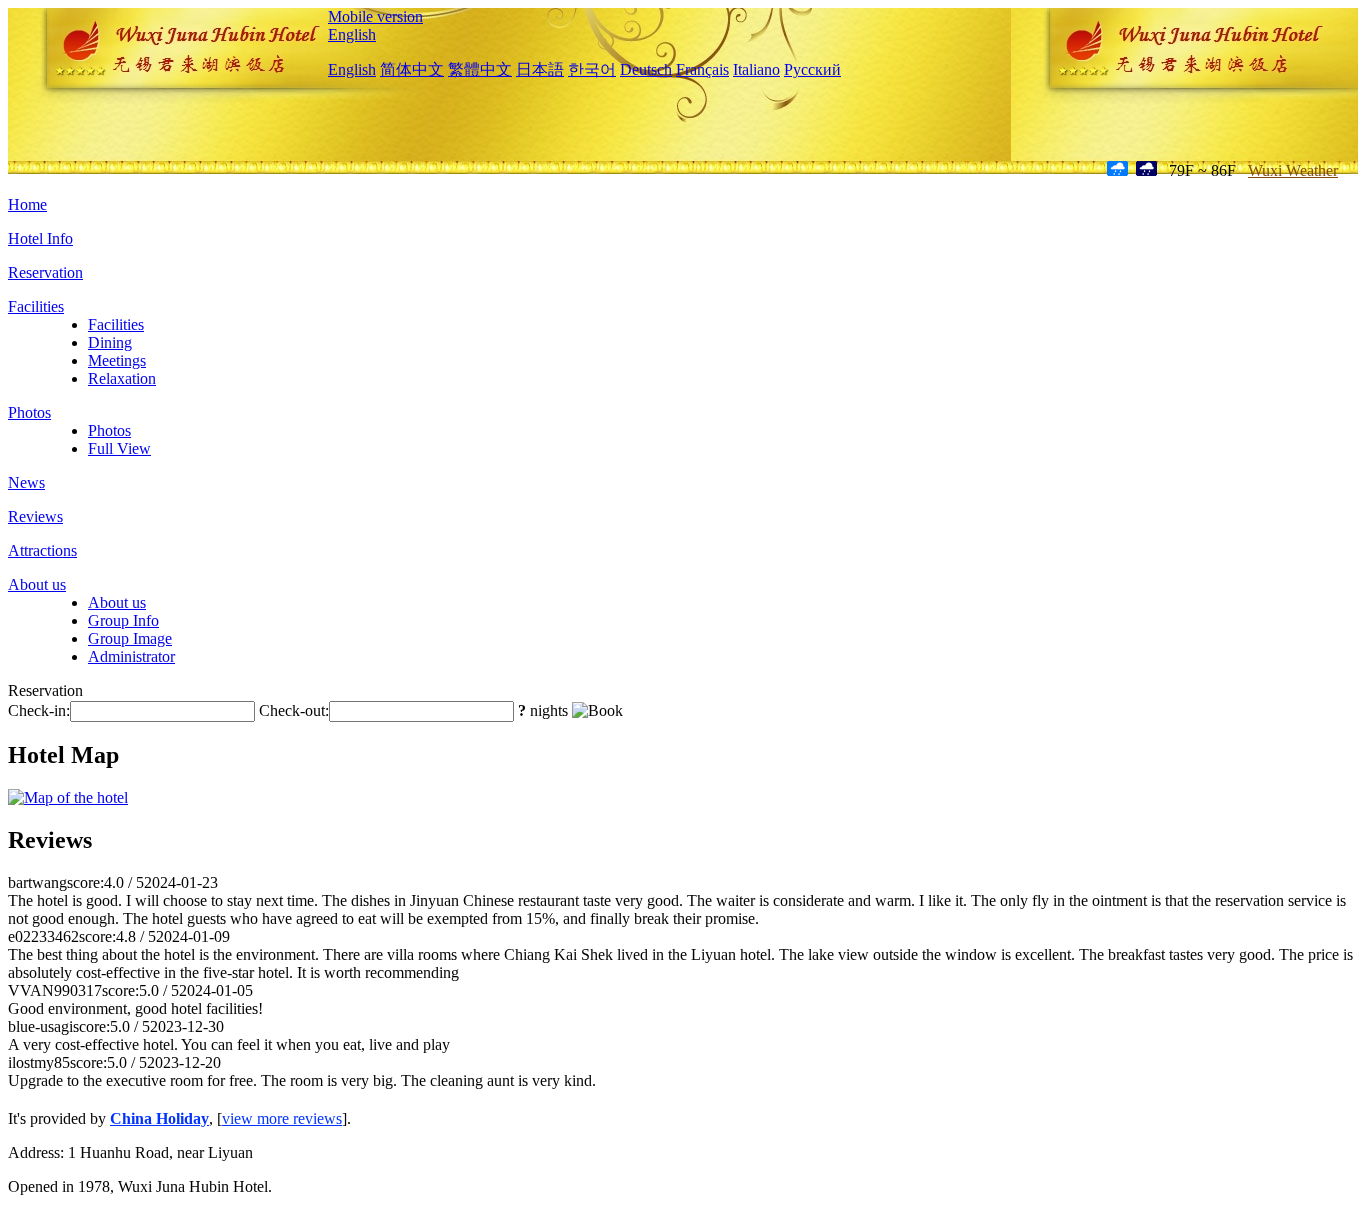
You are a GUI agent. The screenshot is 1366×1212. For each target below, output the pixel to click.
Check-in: (39, 710)
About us (37, 584)
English (352, 34)
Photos (29, 412)
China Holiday (159, 1118)
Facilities (36, 306)
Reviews (35, 516)
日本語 (540, 69)
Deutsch (646, 69)
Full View (119, 448)
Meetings (117, 360)
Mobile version (375, 16)
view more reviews (282, 1118)
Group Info (123, 620)
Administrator (131, 656)
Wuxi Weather (1293, 170)
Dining (110, 342)
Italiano (756, 69)
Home (27, 204)
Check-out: (294, 710)
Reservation (45, 272)
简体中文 (412, 69)
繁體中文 (480, 69)
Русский (812, 69)
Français (702, 69)
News (26, 482)
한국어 (592, 69)
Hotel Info (40, 238)
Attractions (42, 550)
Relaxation (122, 378)
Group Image (130, 638)
